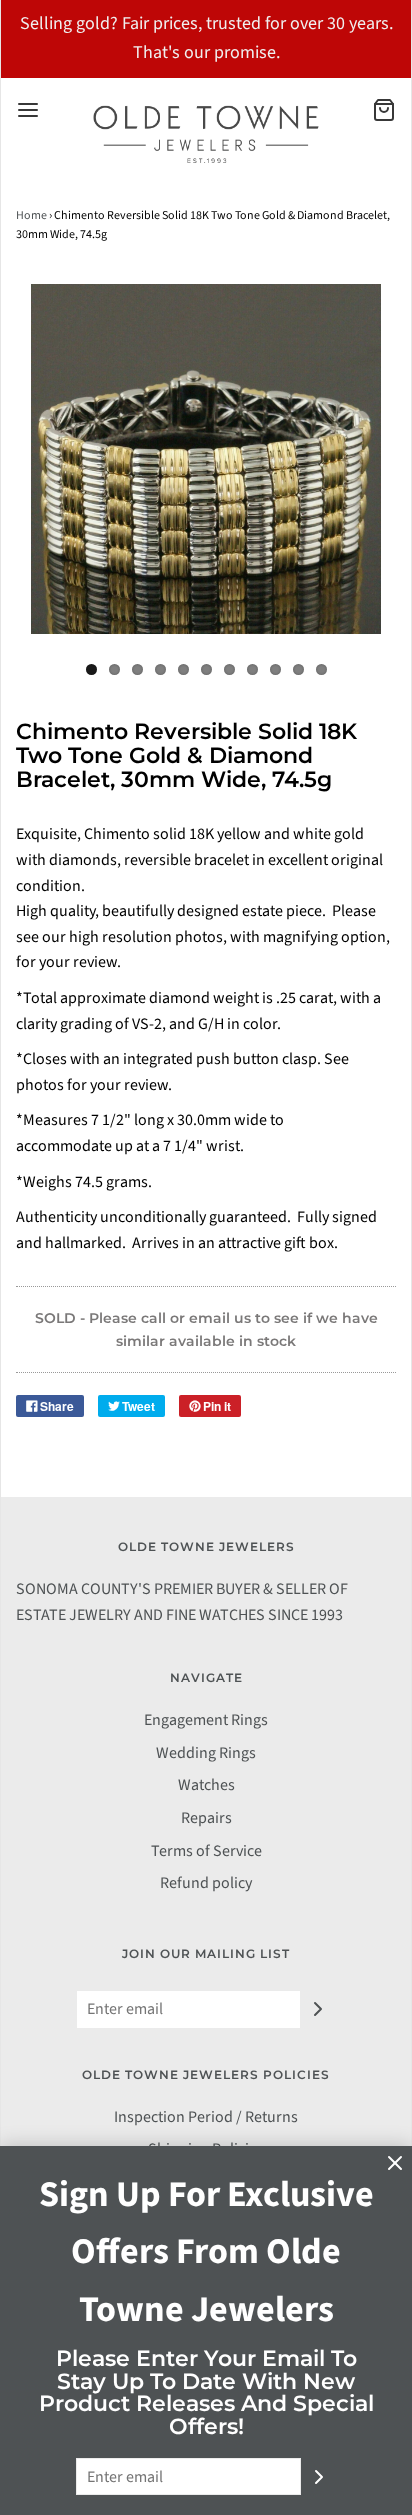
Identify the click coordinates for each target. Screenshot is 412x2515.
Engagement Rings (206, 1720)
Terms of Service (206, 1851)
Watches (206, 1785)
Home (31, 215)
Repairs (206, 1818)
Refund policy (206, 1883)
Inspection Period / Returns (206, 2117)
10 (298, 669)
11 (321, 669)
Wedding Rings (206, 1753)
